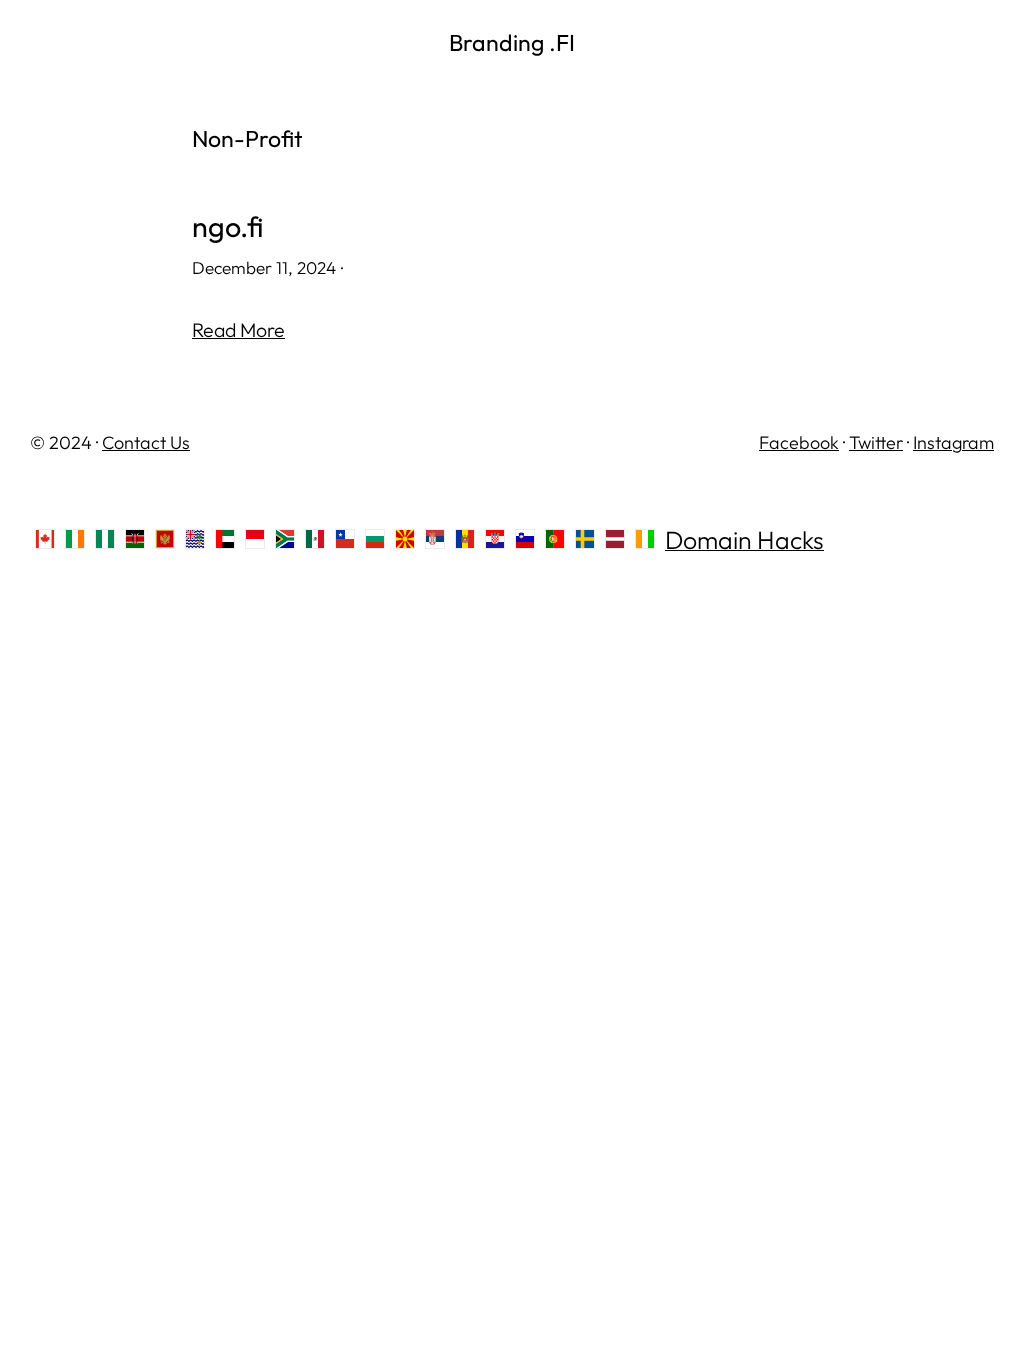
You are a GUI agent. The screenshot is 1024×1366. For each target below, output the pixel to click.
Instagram (953, 442)
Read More (238, 329)
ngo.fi (228, 227)
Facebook (799, 442)
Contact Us (146, 442)
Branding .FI (512, 42)
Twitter (876, 442)
